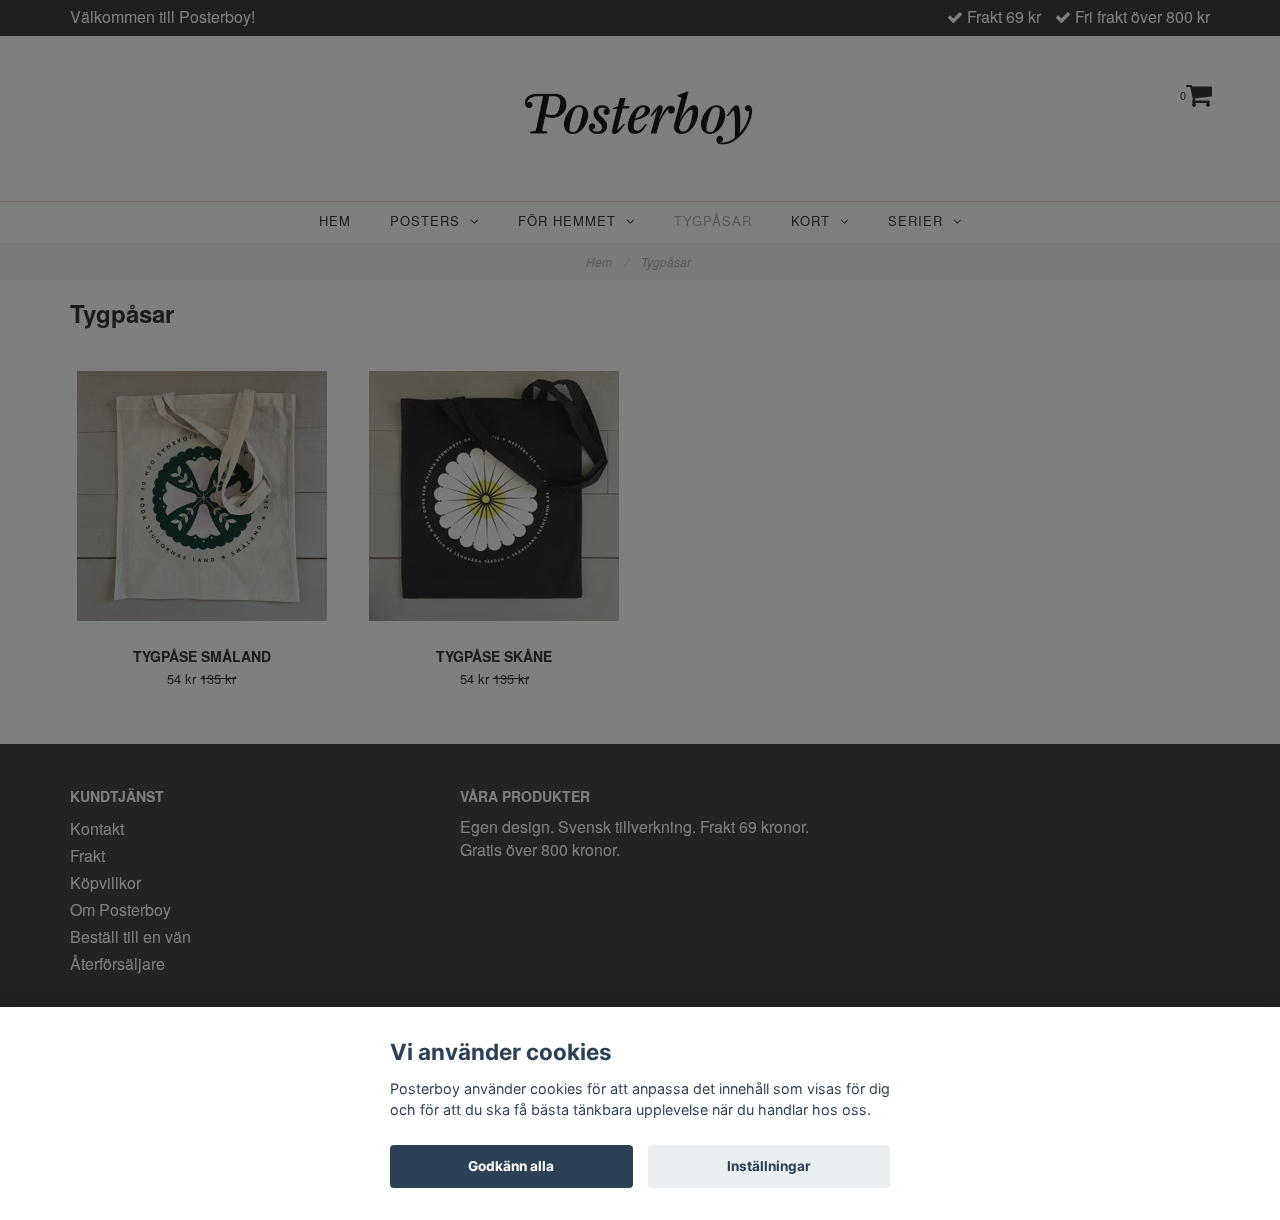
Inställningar (769, 1166)
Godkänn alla (511, 1166)
